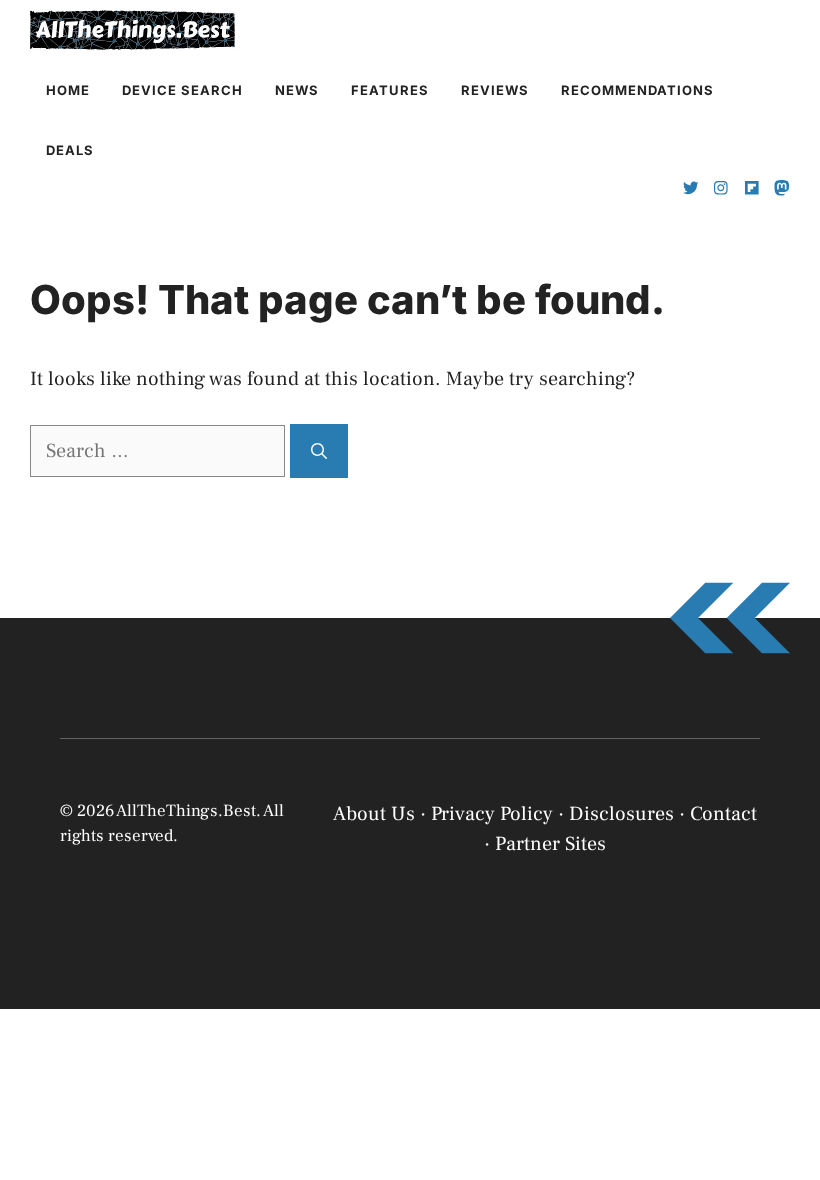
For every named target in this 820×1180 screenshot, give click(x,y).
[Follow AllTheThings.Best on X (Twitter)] (691, 188)
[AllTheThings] (133, 30)
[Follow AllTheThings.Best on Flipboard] (752, 188)
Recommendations (637, 90)
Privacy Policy (499, 1142)
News (297, 90)
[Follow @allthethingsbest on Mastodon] (782, 188)
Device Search (182, 90)
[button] (780, 942)
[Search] (319, 451)
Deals (70, 150)
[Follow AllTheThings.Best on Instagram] (721, 188)
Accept (547, 1092)
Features (390, 90)
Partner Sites (550, 844)
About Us (374, 814)
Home (68, 90)
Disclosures (621, 814)
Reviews (495, 90)
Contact (723, 814)
